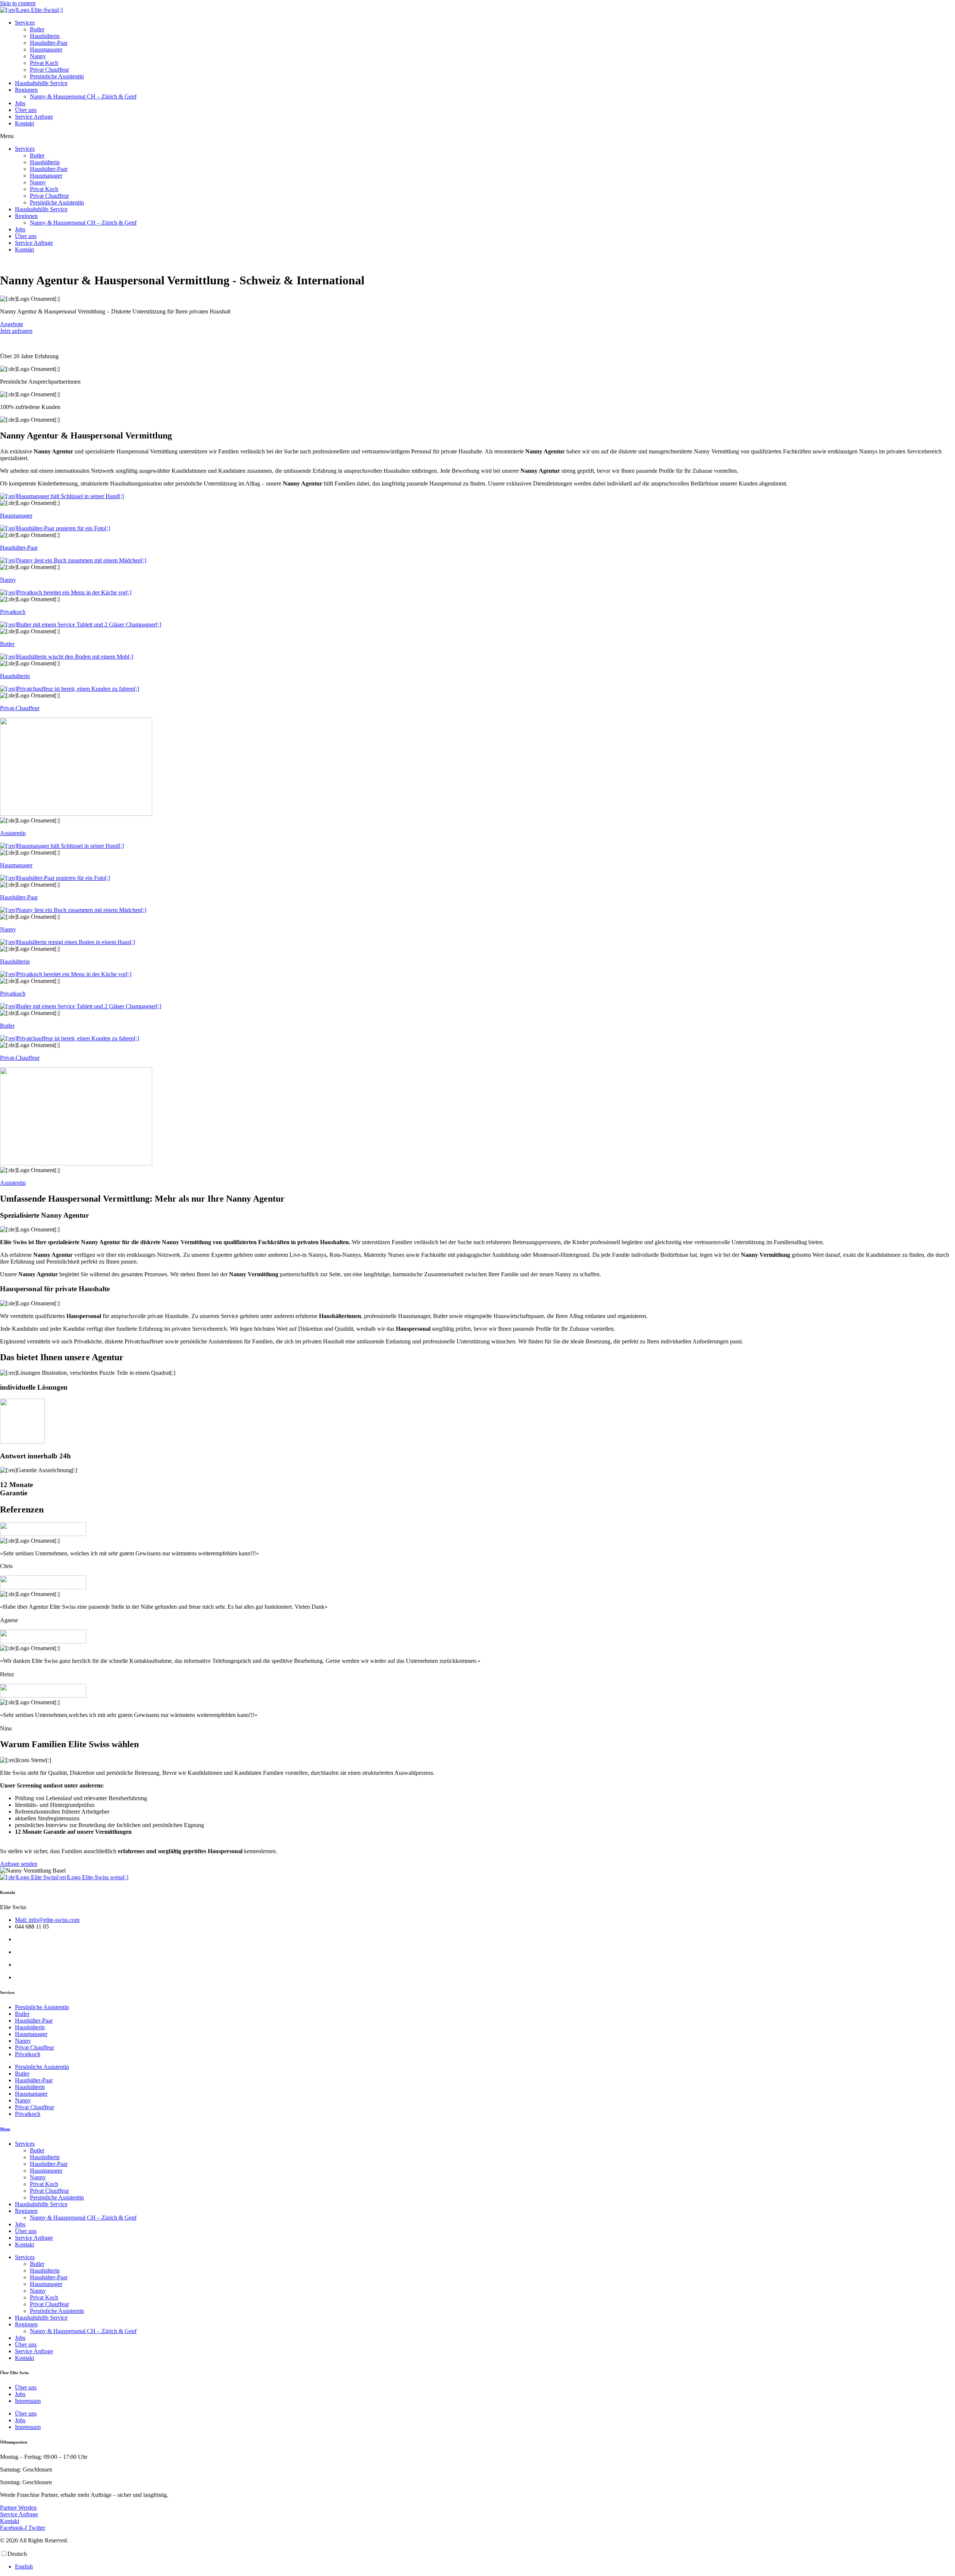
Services (25, 23)
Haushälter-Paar (49, 43)
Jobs (20, 103)
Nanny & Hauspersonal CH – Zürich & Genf (83, 96)
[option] (485, 2567)
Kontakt (24, 123)
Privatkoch (13, 612)
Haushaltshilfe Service (41, 83)
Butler (37, 29)
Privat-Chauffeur (20, 708)
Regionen (26, 90)
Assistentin (13, 833)
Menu (5, 2129)
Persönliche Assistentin (57, 76)
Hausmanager (46, 49)
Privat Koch (44, 63)
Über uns (26, 110)
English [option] (24, 2566)
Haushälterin (45, 36)
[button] (477, 136)
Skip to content (18, 3)
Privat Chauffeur (49, 70)
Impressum (28, 2401)
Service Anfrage (34, 117)
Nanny (38, 56)
